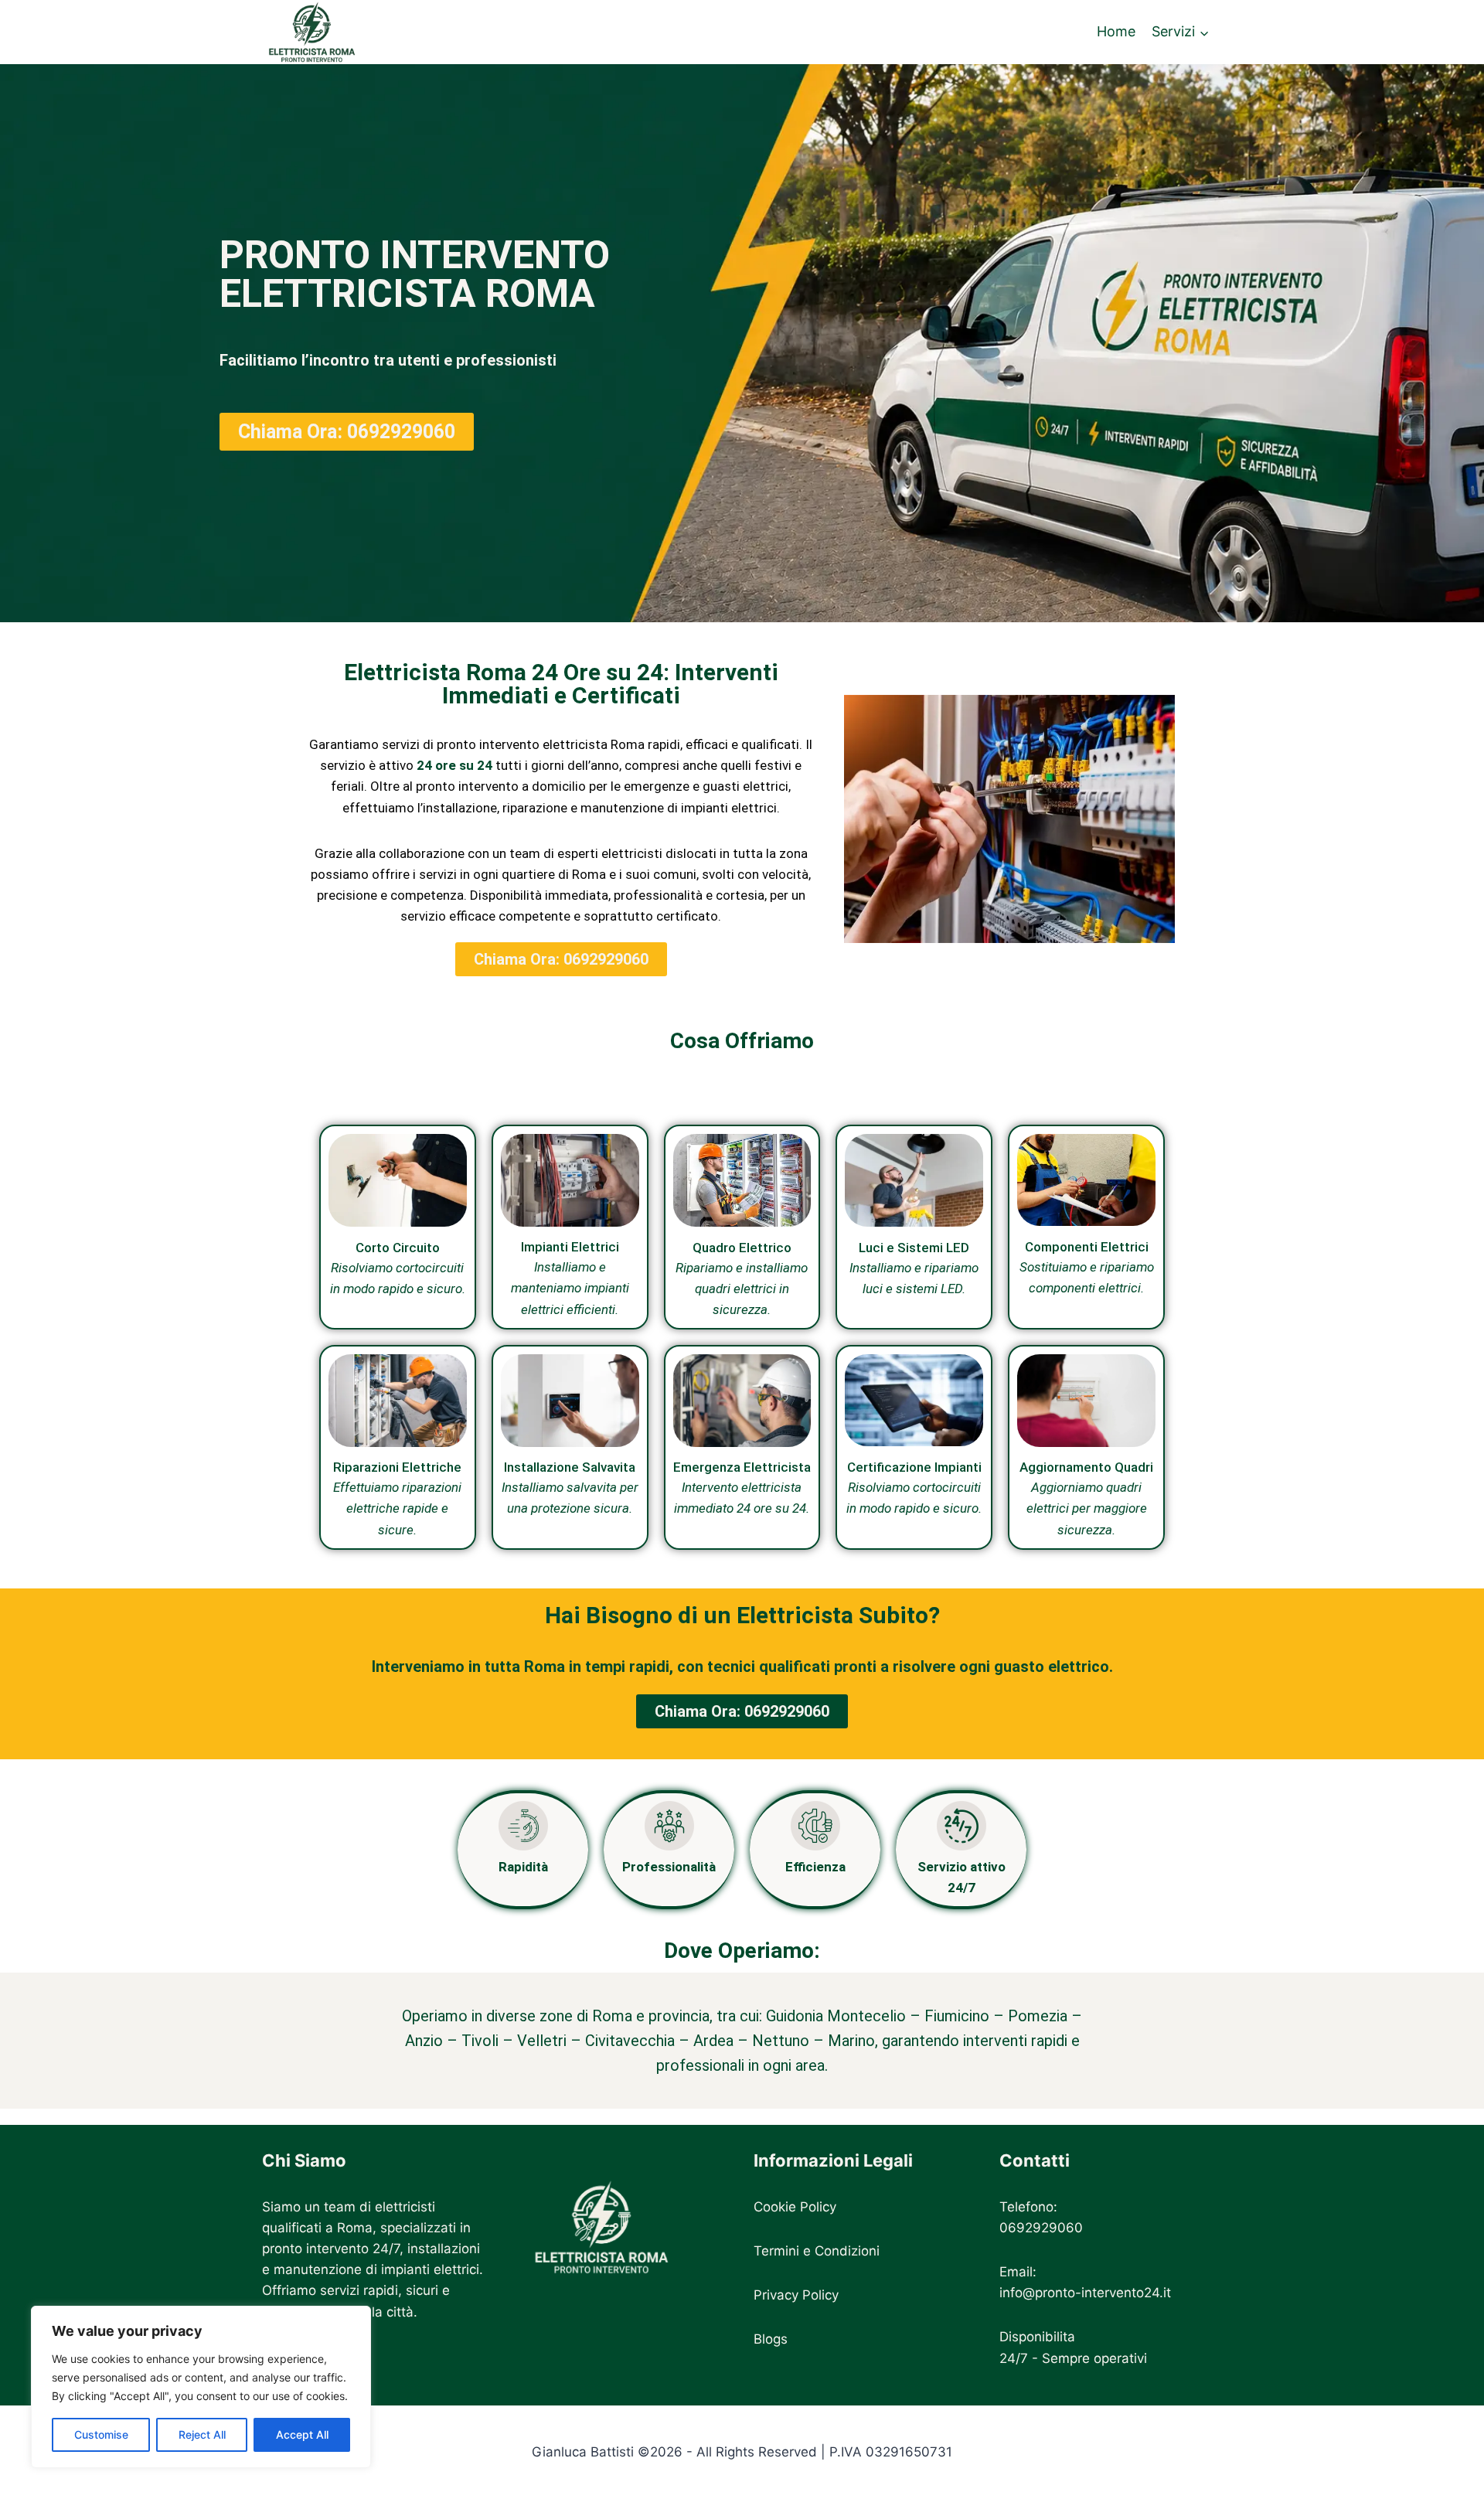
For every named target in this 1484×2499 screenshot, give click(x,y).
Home (1116, 32)
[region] (201, 2387)
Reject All (202, 2434)
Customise (101, 2434)
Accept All (302, 2434)
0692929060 (1041, 2228)
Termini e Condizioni (817, 2251)
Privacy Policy (796, 2295)
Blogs (771, 2339)
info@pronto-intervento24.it (1085, 2293)
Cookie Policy (795, 2207)
